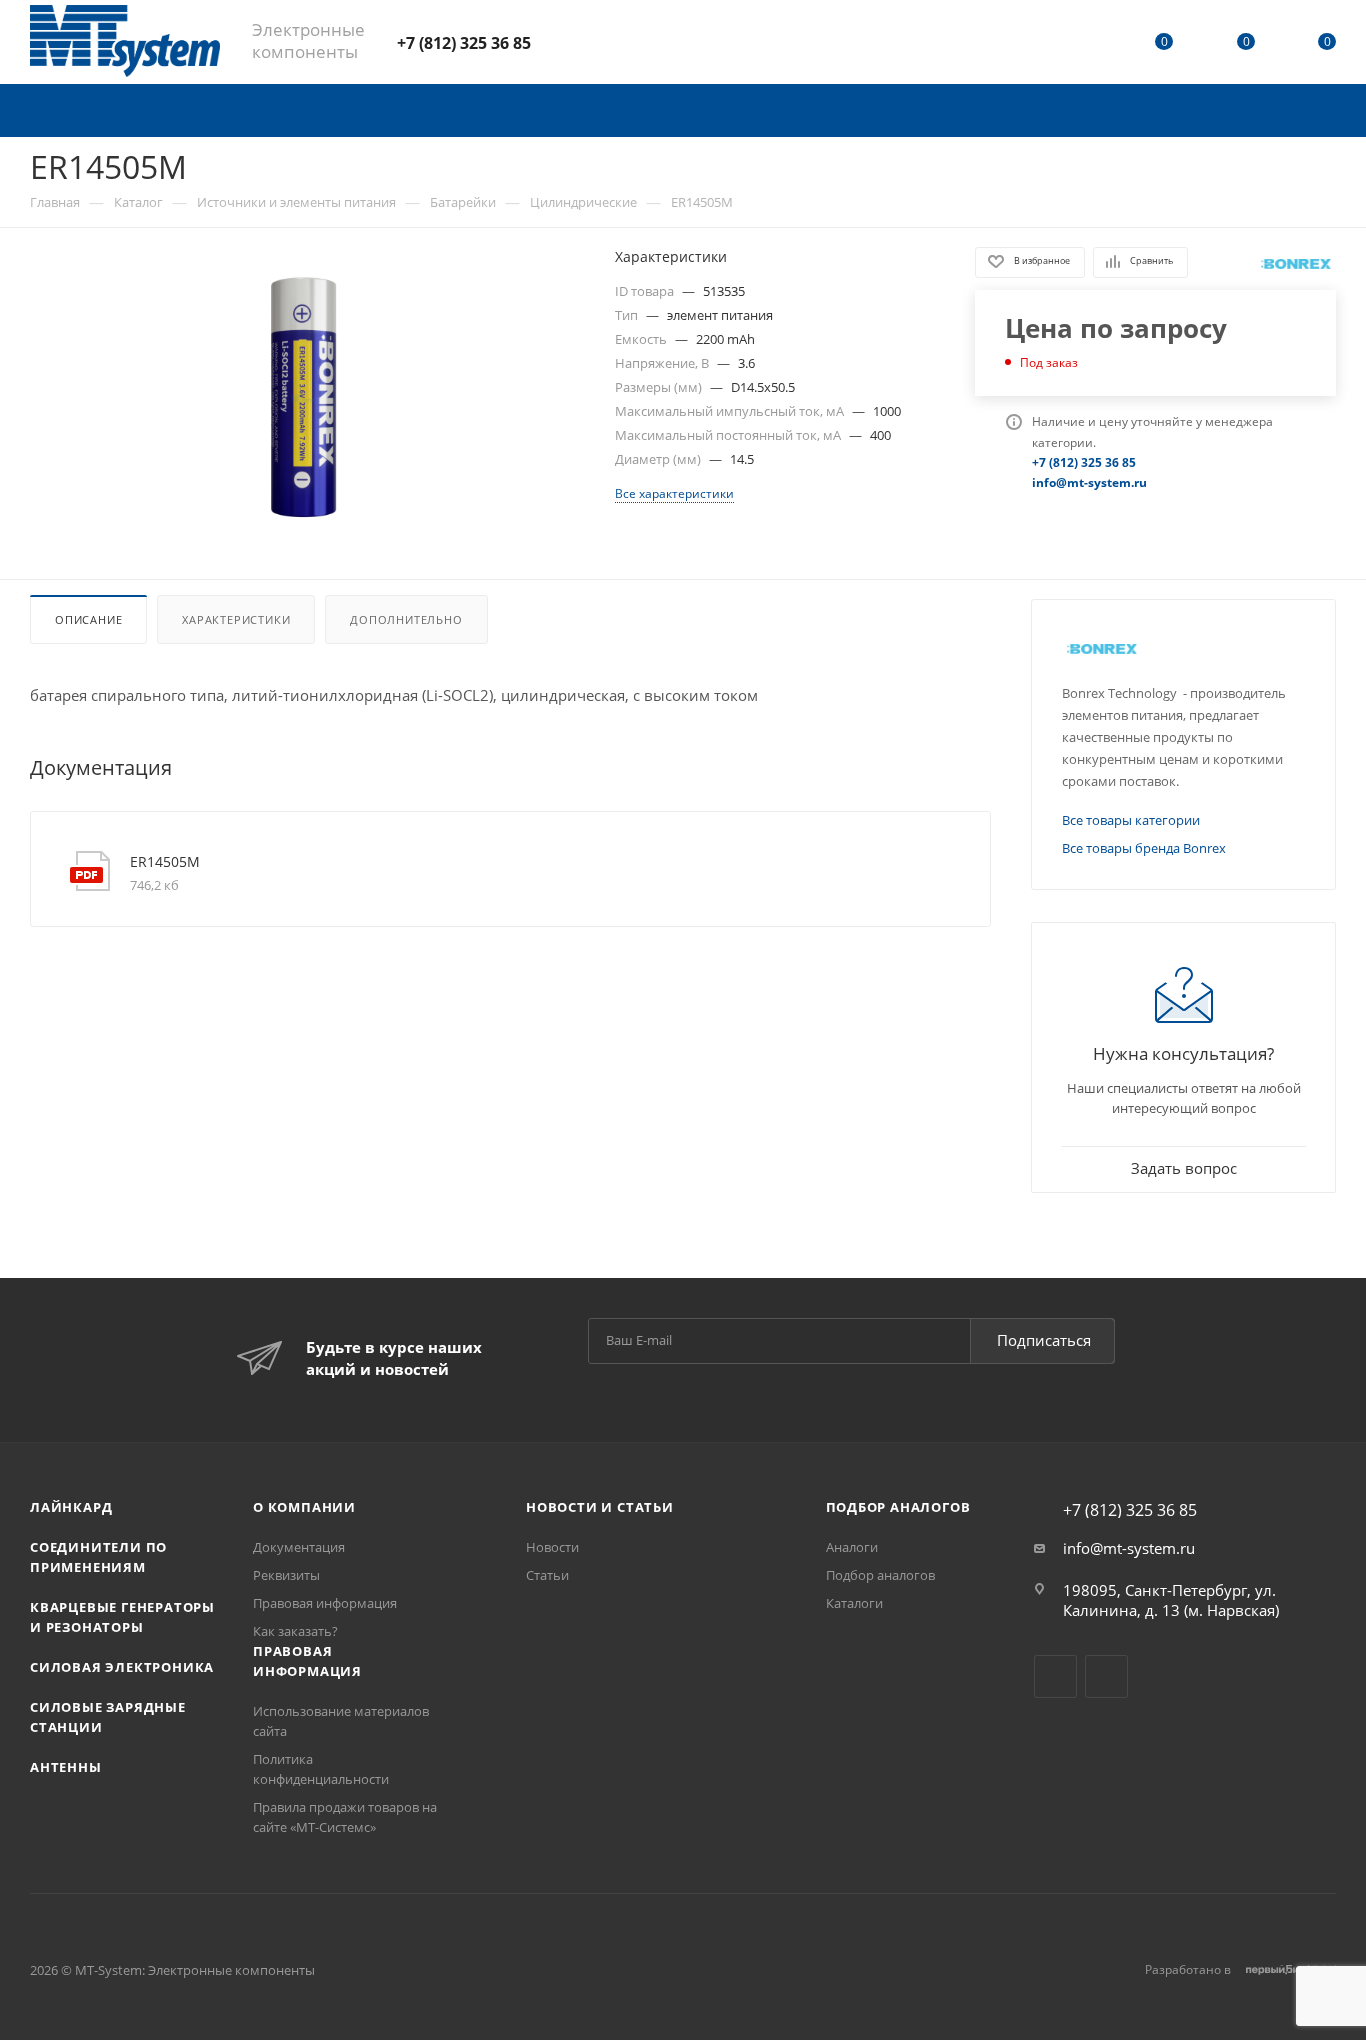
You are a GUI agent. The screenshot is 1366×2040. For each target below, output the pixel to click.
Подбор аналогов (898, 1507)
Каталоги (854, 1603)
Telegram (566, 41)
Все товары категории (1131, 820)
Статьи (547, 1575)
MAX (619, 41)
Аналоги (852, 1547)
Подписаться (1044, 1340)
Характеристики (236, 619)
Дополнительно (406, 619)
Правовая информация (325, 1603)
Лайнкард (71, 1507)
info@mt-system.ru (1129, 1548)
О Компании (304, 1507)
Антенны (66, 1767)
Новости (552, 1547)
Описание (88, 619)
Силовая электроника (122, 1667)
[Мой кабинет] (1083, 45)
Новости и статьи (600, 1507)
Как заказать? (295, 1631)
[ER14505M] (304, 399)
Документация (299, 1547)
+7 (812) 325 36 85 (464, 43)
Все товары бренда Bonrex (1144, 848)
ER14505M (165, 861)
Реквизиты (286, 1575)
